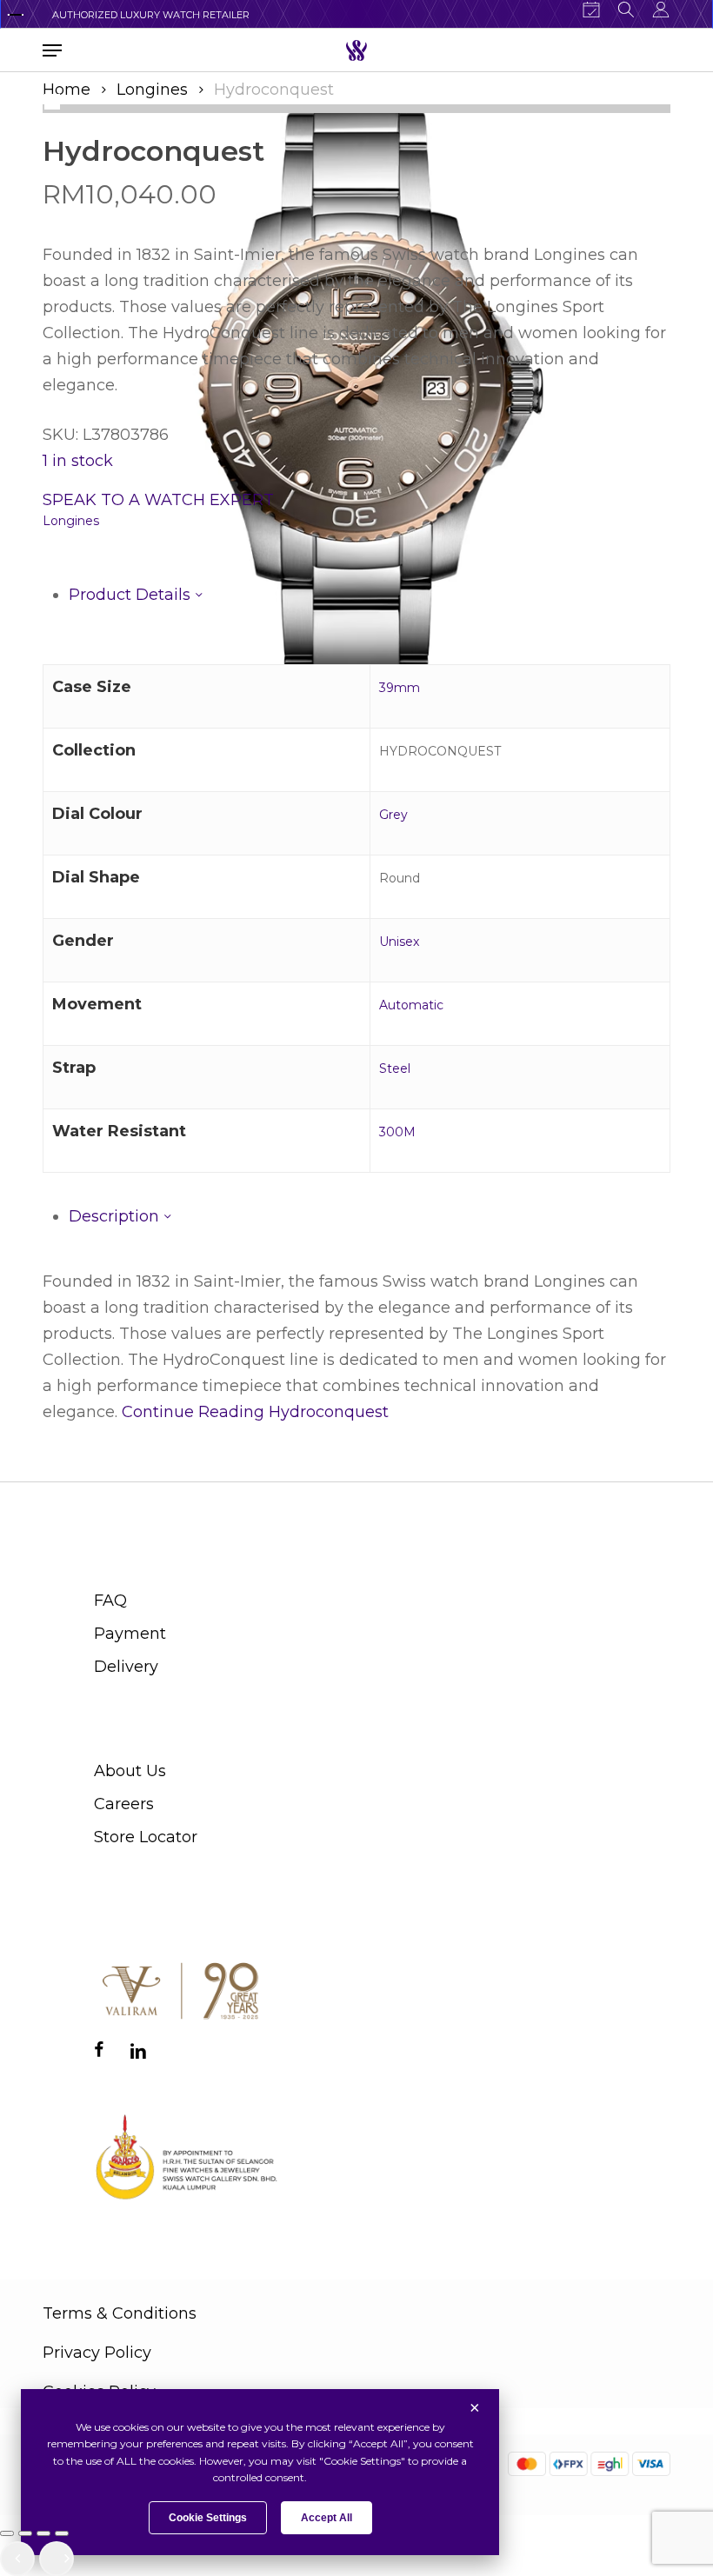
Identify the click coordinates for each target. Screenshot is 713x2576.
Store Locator (146, 1837)
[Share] (43, 2533)
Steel (395, 1068)
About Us (130, 1771)
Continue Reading (255, 1412)
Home (67, 90)
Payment (130, 1634)
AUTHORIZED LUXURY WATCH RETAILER (151, 15)
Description (116, 1216)
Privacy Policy (97, 2353)
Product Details (132, 595)
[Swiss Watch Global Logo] (356, 50)
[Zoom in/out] (7, 2533)
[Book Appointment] (591, 10)
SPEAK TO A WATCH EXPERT (158, 500)
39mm (400, 688)
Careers (124, 1804)
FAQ (110, 1601)
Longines (152, 90)
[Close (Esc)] (62, 2533)
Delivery (126, 1667)
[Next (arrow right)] (57, 2559)
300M (397, 1132)
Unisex (399, 942)
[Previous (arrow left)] (17, 2559)
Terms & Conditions (120, 2313)
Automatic (411, 1005)
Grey (393, 815)
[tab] (370, 595)
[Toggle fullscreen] (25, 2533)
